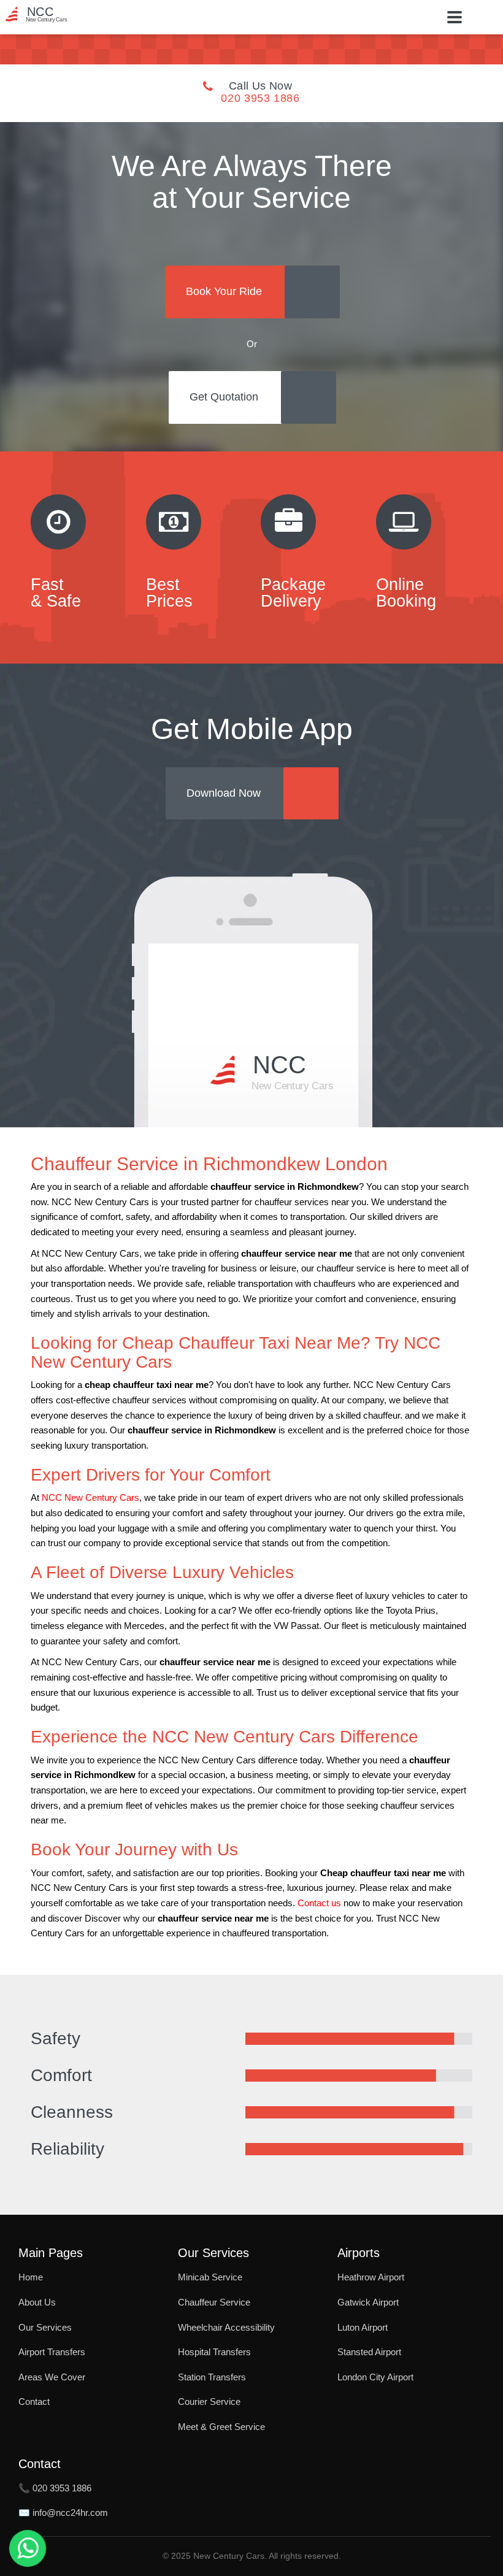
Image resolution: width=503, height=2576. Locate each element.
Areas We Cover (52, 2377)
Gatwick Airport (368, 2302)
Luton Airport (363, 2327)
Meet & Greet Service (221, 2427)
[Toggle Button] (455, 17)
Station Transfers (212, 2377)
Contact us (319, 1903)
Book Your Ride (224, 291)
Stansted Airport (369, 2352)
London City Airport (375, 2377)
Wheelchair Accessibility (226, 2327)
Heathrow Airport (371, 2277)
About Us (37, 2302)
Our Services (45, 2327)
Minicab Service (210, 2277)
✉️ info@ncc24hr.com (63, 2513)
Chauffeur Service (214, 2302)
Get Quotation (224, 397)
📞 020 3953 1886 (55, 2488)
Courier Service (209, 2402)
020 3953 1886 (260, 98)
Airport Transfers (52, 2352)
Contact (34, 2402)
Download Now (224, 793)
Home (31, 2277)
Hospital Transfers (214, 2352)
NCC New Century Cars (90, 1498)
